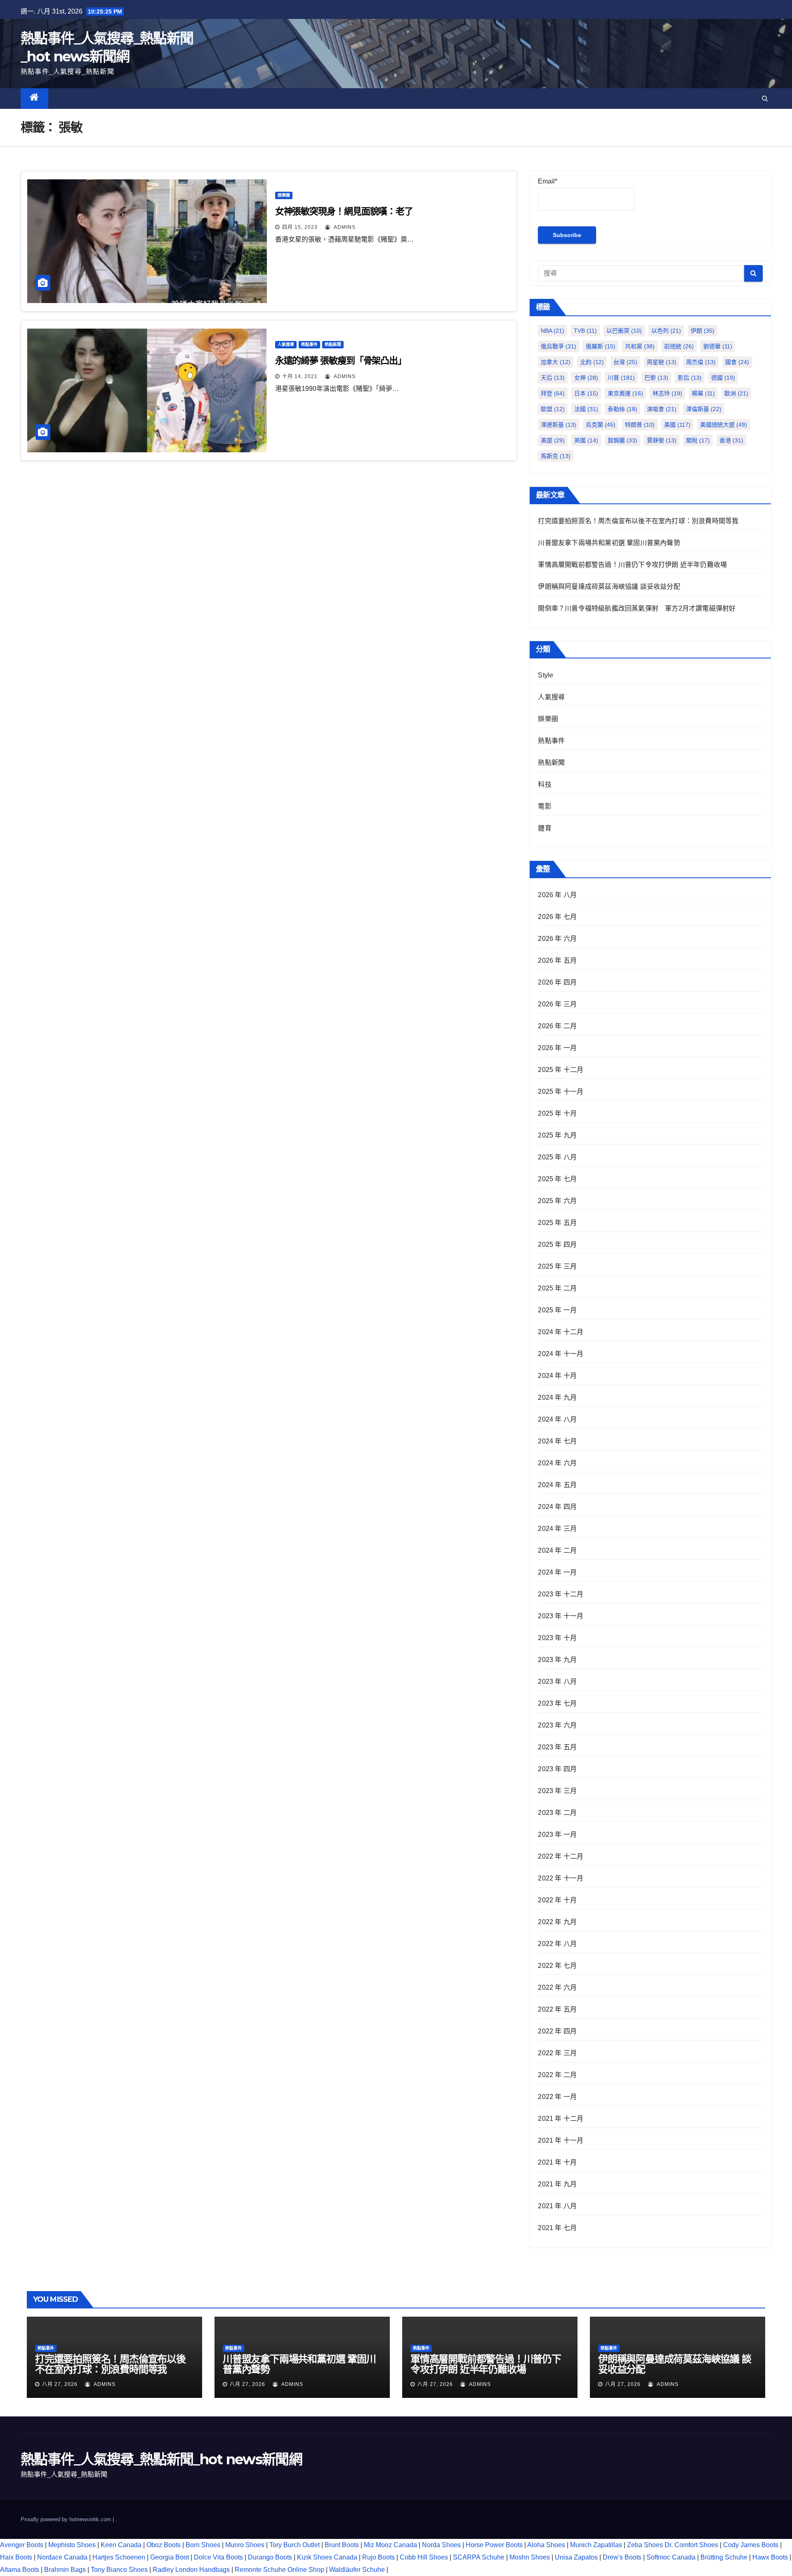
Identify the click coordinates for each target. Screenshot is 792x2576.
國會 (737, 362)
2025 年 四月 (557, 1245)
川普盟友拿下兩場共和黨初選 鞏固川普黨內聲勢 (609, 543)
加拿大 (556, 362)
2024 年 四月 (557, 1507)
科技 (544, 784)
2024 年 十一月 (561, 1354)
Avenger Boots (22, 2545)
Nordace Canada (62, 2557)
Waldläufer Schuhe (357, 2570)
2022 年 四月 (557, 2031)
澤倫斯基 (704, 409)
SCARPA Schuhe (479, 2557)
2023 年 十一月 (561, 1616)
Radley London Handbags (191, 2570)
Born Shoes (203, 2545)
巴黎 (656, 378)
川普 (621, 378)
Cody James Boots (751, 2545)
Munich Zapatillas (596, 2545)
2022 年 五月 (557, 2009)
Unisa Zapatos (576, 2557)
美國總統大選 (724, 425)
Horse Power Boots (494, 2545)
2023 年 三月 (557, 1791)
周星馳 (662, 362)
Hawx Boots (770, 2557)
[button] (765, 98)
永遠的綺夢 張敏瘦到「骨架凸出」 (341, 361)
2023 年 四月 (557, 1769)
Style (546, 675)
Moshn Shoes (530, 2557)
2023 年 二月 (557, 1813)
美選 (553, 440)
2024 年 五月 (557, 1485)
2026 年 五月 (557, 960)
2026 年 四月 (557, 982)
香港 (731, 440)
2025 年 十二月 (561, 1070)
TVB (585, 331)
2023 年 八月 (557, 1682)
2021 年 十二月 (561, 2119)
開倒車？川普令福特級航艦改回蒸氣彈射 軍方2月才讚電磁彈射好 (637, 608)
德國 (723, 378)
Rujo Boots (378, 2557)
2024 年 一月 (557, 1572)
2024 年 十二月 (561, 1332)
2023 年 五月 (557, 1747)
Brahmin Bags (65, 2570)
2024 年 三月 (557, 1529)
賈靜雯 (662, 440)
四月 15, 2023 (300, 227)
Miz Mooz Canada (390, 2545)
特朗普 (640, 425)
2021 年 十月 (557, 2162)
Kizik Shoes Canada (328, 2557)
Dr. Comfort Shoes (691, 2545)
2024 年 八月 (557, 1419)
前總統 (679, 346)
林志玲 (667, 393)
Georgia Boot (170, 2557)
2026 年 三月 (557, 1004)
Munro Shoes (245, 2545)
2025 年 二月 (557, 1288)
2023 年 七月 (557, 1703)
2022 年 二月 (557, 2075)
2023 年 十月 (557, 1638)
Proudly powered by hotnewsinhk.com (67, 2519)
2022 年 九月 (557, 1922)
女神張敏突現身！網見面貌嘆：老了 (344, 211)
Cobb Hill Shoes (424, 2557)
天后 (553, 378)
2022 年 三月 (557, 2053)
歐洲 (736, 393)
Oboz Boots (164, 2545)
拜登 (553, 393)
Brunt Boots (342, 2545)
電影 (544, 806)
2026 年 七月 (557, 917)
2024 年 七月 (557, 1441)
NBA (553, 331)
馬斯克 (556, 456)
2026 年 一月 (557, 1048)
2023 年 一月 (557, 1834)
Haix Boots (16, 2557)
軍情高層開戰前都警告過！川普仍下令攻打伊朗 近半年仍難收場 (632, 565)
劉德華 (718, 346)
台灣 (625, 362)
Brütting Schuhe (724, 2557)
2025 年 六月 (557, 1201)
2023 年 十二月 (561, 1594)
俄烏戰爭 (559, 346)
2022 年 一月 (557, 2097)
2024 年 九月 (557, 1397)
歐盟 (553, 409)
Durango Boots (270, 2557)
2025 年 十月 (557, 1113)
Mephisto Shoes (72, 2545)
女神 (586, 378)
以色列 (666, 331)
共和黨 (640, 346)
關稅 (698, 440)
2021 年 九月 (557, 2184)
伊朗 (702, 331)
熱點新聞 (333, 344)
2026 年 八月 (557, 895)
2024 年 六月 (557, 1463)
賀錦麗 (622, 440)
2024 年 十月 (557, 1376)
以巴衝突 (624, 331)
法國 (586, 409)
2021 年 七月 (557, 2228)
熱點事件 (309, 344)
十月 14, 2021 (300, 376)
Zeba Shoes (645, 2545)
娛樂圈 (284, 195)
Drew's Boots (622, 2557)
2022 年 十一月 (561, 1878)
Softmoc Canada (671, 2557)
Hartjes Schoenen (119, 2557)
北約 (592, 362)
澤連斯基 (559, 425)
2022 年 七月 (557, 1966)
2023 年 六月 (557, 1725)
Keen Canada (121, 2545)
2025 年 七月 (557, 1179)
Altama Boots (20, 2570)
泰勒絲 (622, 409)
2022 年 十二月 (561, 1856)
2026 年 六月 (557, 939)
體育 (544, 828)
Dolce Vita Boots (218, 2557)
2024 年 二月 (557, 1550)
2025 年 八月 (557, 1157)
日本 (586, 393)
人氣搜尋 (286, 344)
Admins (344, 227)
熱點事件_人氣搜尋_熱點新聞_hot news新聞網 (161, 2459)
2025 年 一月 (557, 1310)
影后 (690, 378)
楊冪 (703, 393)
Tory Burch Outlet (295, 2545)
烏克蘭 (601, 425)
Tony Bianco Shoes (119, 2570)
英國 (586, 440)
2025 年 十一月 (561, 1092)
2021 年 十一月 (561, 2140)
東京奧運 (625, 393)
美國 (677, 425)
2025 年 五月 (557, 1223)
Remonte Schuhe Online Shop (279, 2570)
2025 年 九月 (557, 1135)
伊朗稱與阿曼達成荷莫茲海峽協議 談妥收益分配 (609, 586)
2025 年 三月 (557, 1266)
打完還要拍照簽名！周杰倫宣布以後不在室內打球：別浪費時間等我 (638, 521)
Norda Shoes (441, 2545)
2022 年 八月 (557, 1944)
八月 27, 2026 (60, 2384)
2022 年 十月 (557, 1900)
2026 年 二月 (557, 1026)
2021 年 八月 (557, 2206)
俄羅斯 (601, 346)
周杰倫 (701, 362)
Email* (548, 181)
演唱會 (662, 409)
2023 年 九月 (557, 1660)
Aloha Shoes (546, 2545)
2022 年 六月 (557, 1987)
